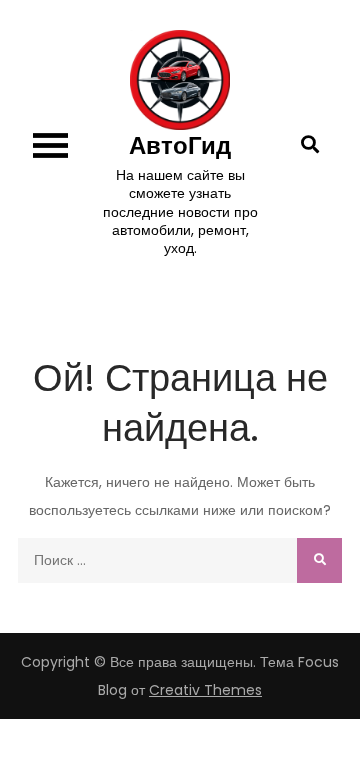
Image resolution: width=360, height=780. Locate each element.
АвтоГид (180, 145)
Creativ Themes (205, 690)
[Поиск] (319, 560)
